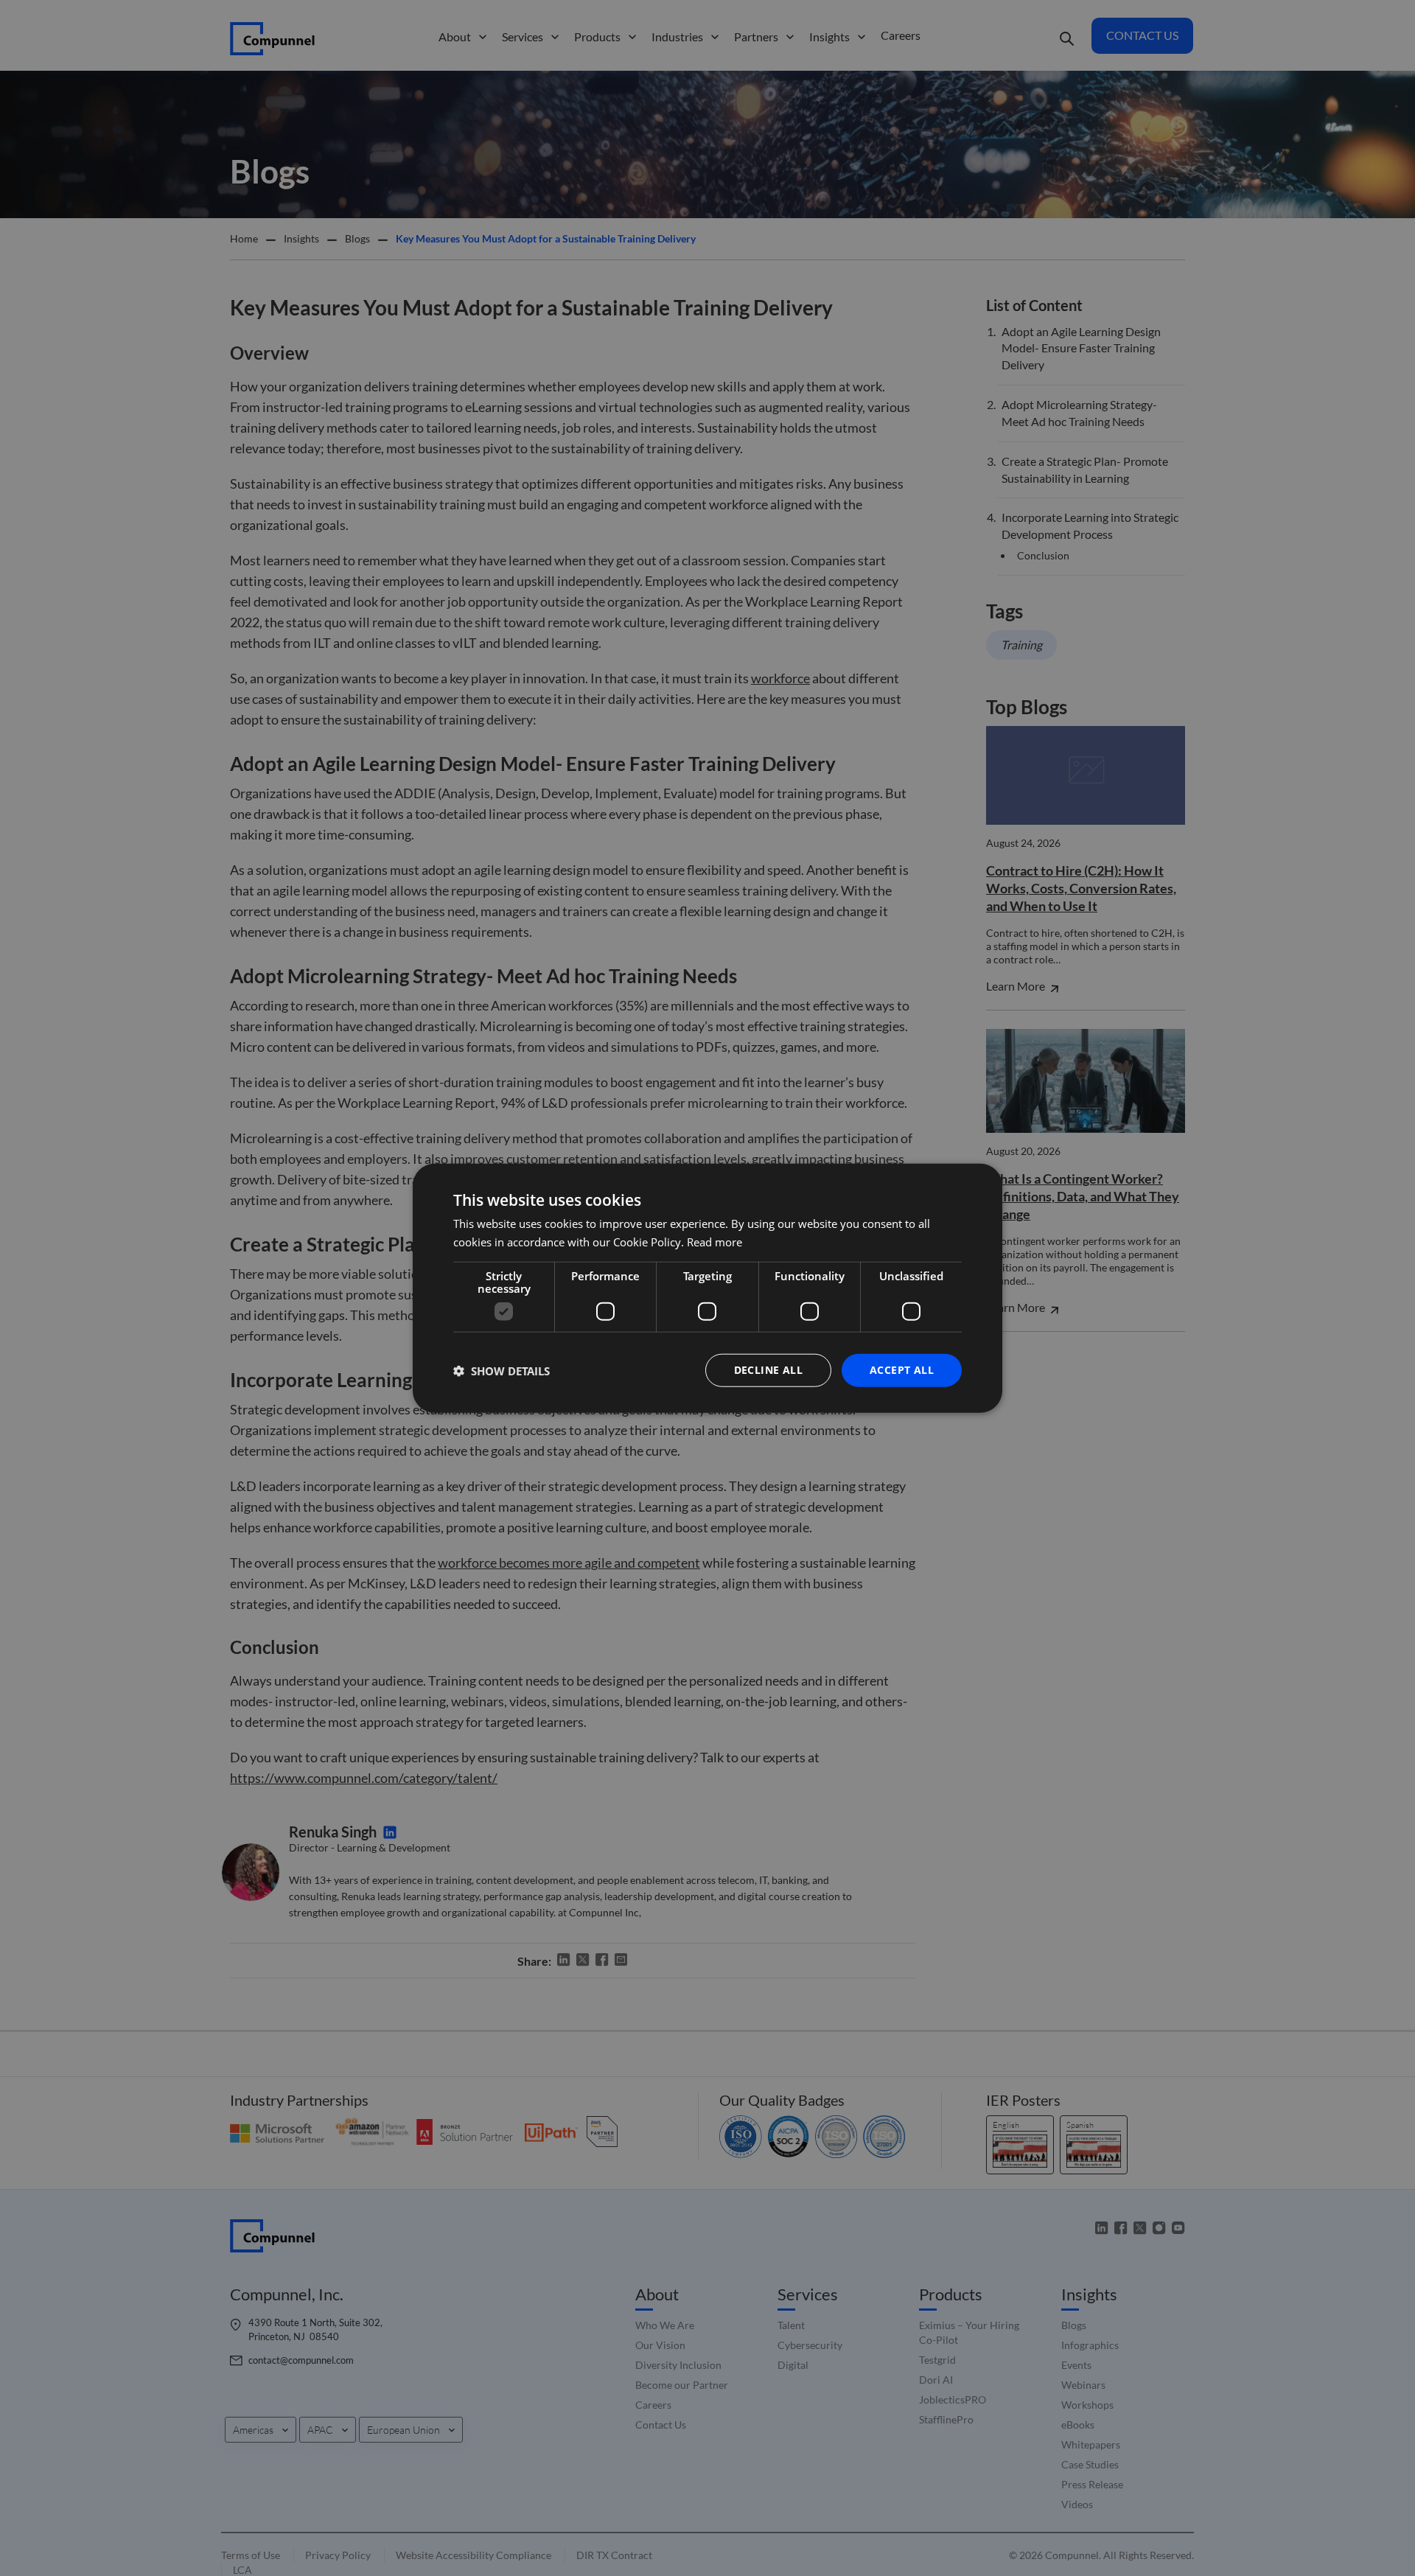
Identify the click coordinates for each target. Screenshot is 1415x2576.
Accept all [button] (902, 1370)
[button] (502, 1370)
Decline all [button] (768, 1370)
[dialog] (707, 1288)
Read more (715, 1241)
